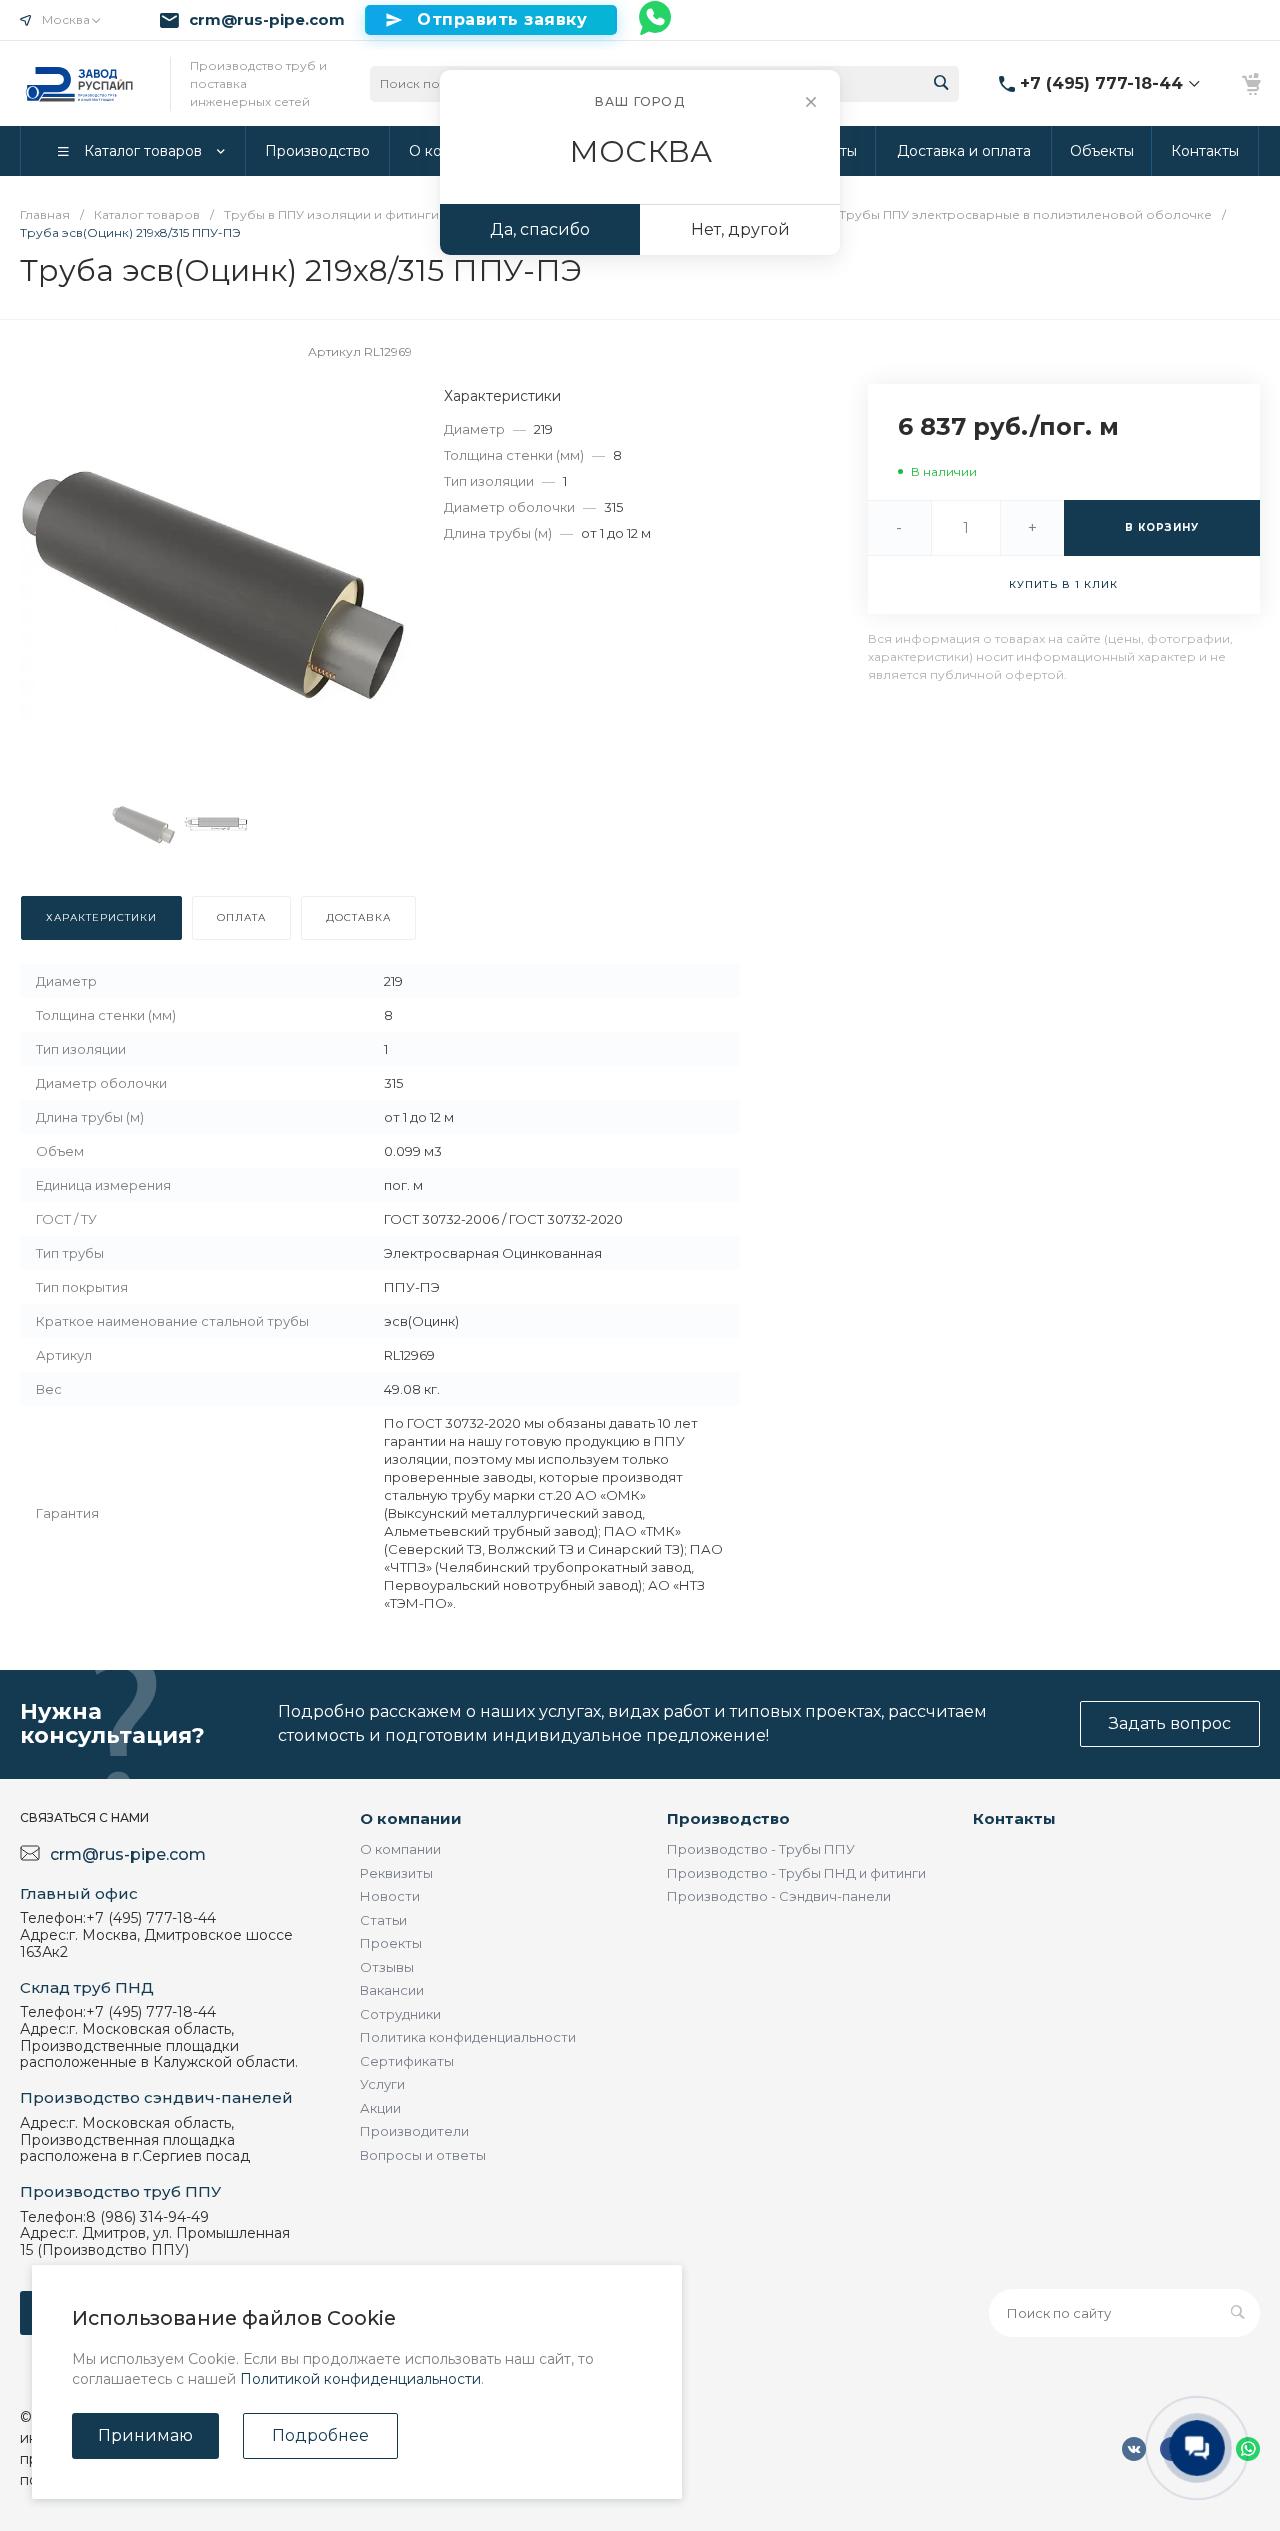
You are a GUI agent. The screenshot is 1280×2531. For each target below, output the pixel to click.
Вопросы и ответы (423, 2155)
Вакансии (392, 1990)
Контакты (1014, 1818)
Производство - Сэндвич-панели (779, 1896)
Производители (414, 2131)
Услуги (382, 2084)
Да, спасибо (540, 229)
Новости (390, 1896)
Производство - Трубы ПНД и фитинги (796, 1873)
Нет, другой (740, 229)
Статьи (383, 1920)
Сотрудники (400, 2014)
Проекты (391, 1943)
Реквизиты (396, 1873)
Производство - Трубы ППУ (761, 1849)
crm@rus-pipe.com (267, 20)
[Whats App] (656, 20)
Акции (380, 2108)
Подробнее (320, 2435)
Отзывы (387, 1967)
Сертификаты (407, 2061)
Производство (728, 1818)
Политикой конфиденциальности (360, 2379)
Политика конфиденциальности (468, 2037)
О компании (411, 1818)
